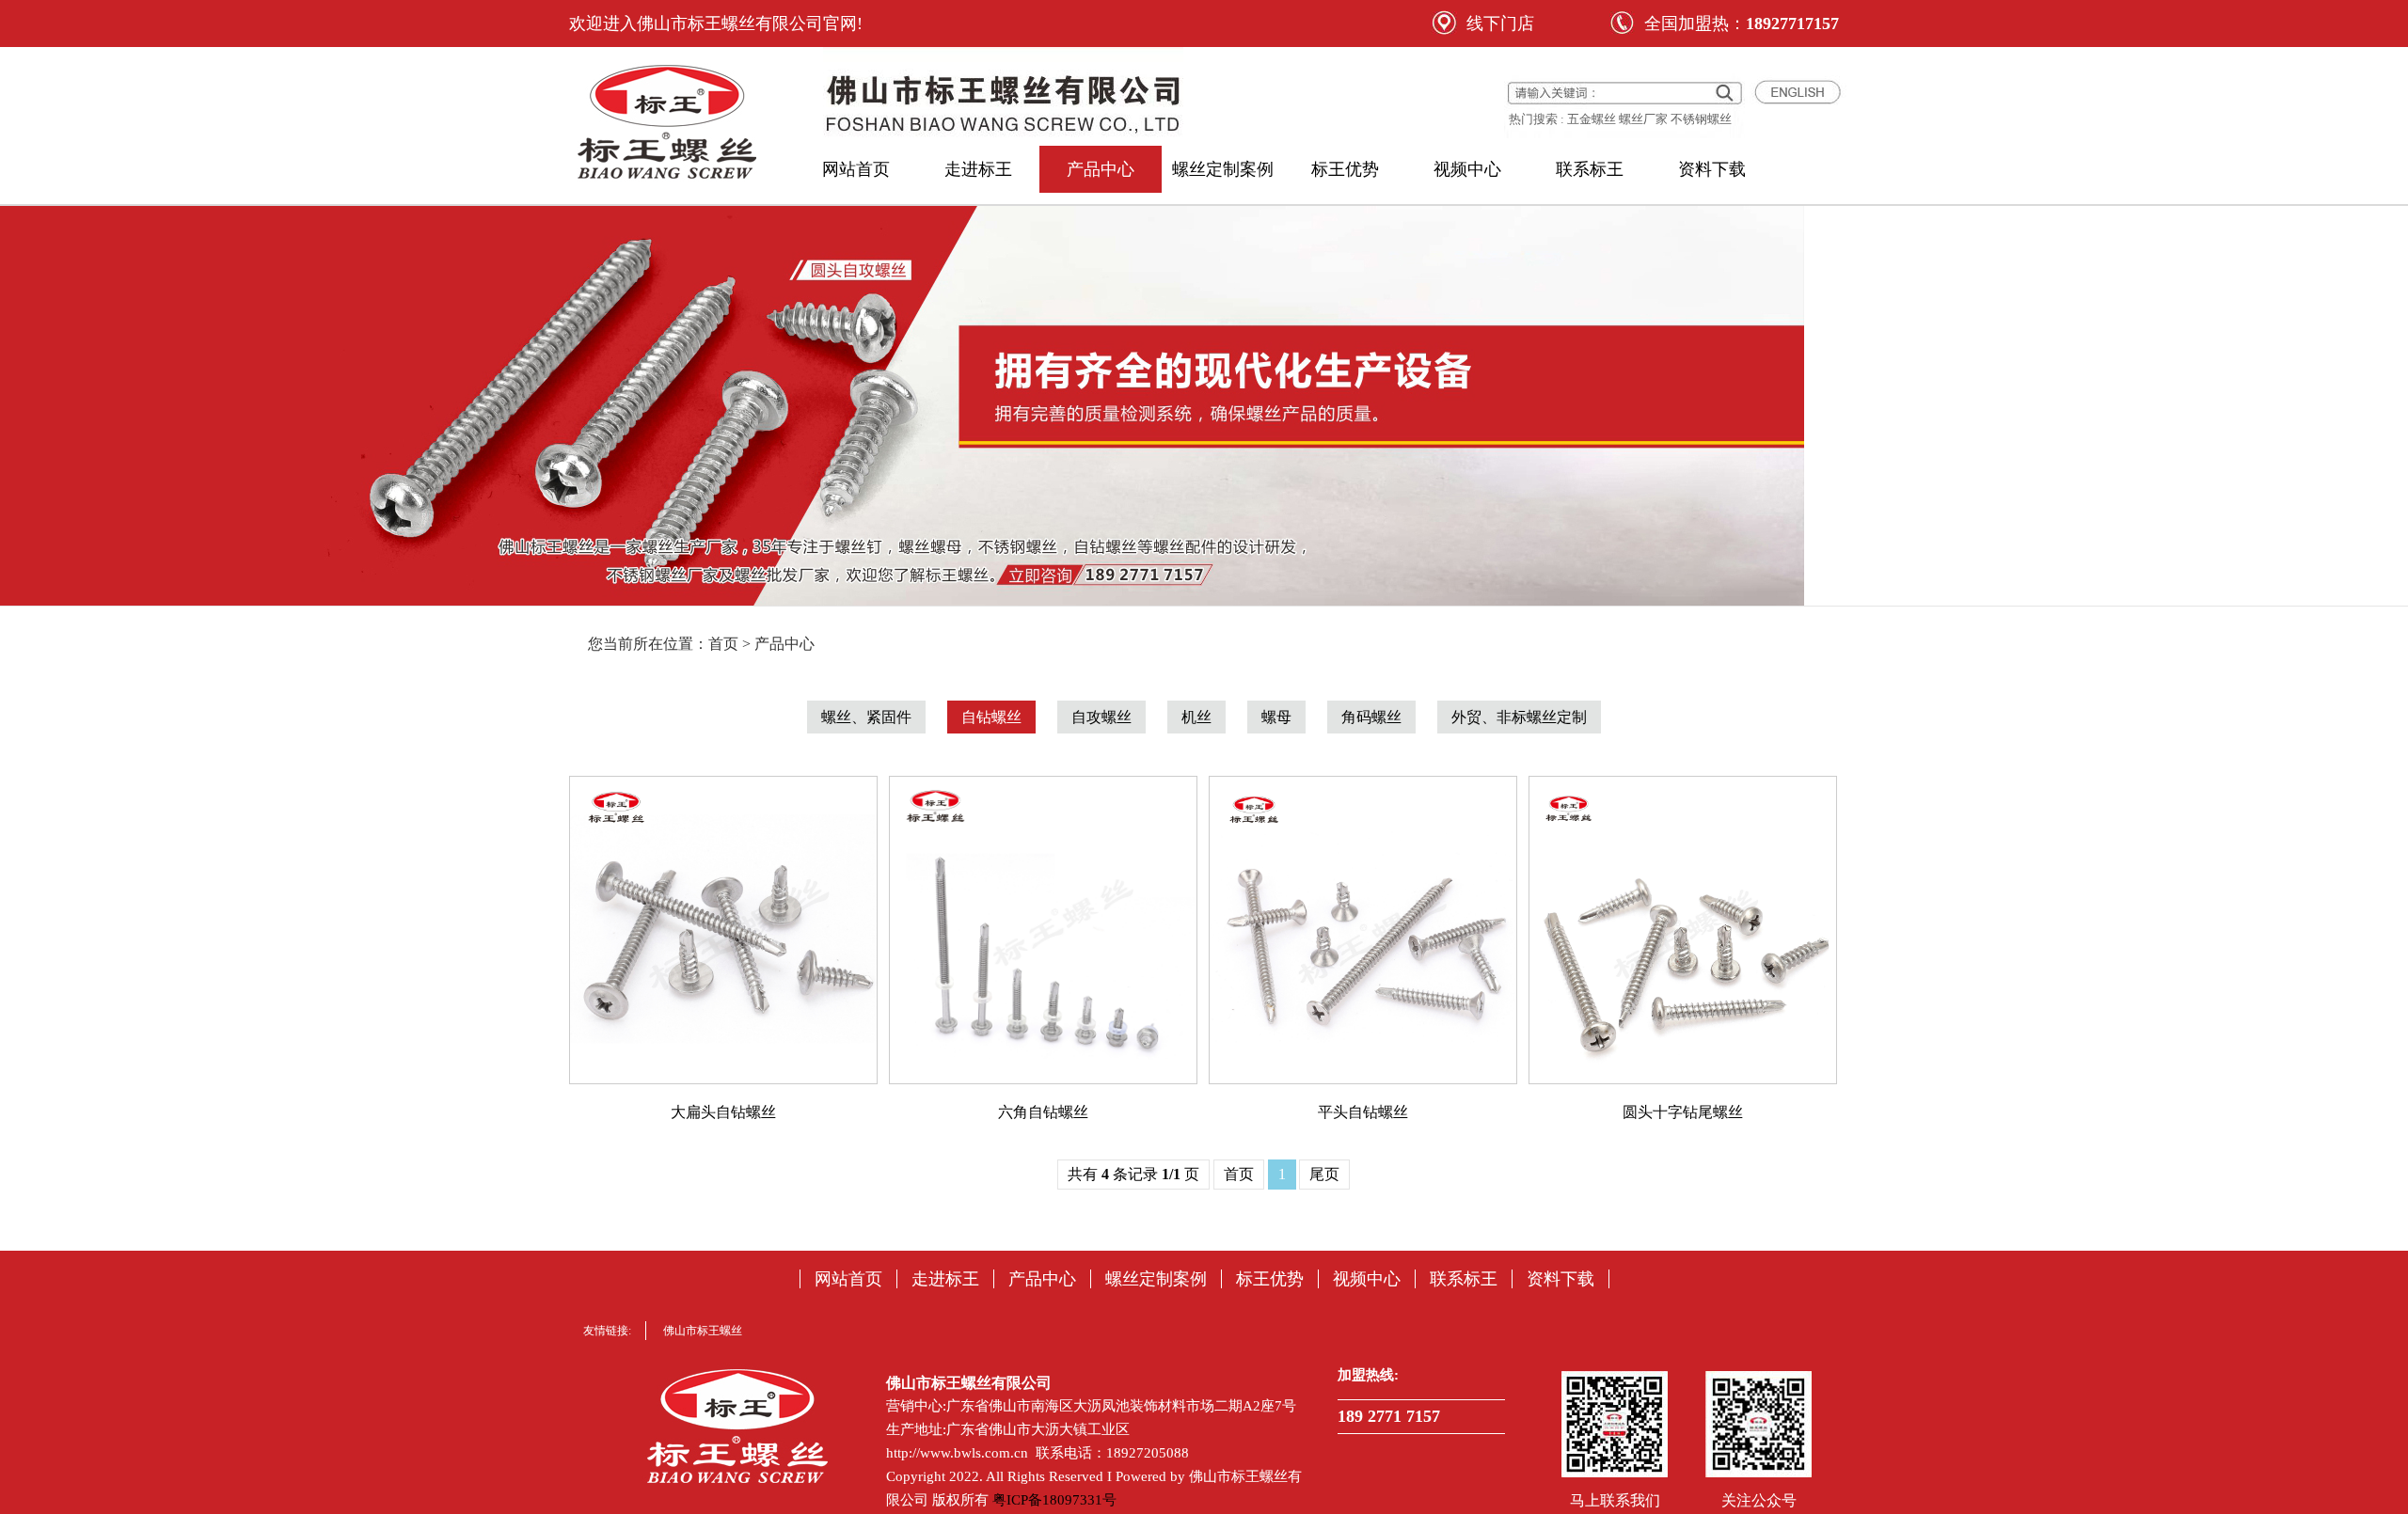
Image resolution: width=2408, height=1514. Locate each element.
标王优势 (1345, 169)
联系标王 (1590, 169)
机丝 (1196, 717)
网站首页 (856, 169)
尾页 (1324, 1174)
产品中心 (1101, 169)
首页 (1239, 1174)
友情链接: (607, 1331)
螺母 (1276, 717)
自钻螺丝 (991, 717)
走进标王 (978, 169)
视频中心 (1467, 169)
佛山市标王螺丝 (703, 1331)
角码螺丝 (1371, 717)
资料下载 (1712, 169)
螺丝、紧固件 (866, 717)
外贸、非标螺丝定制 (1519, 717)
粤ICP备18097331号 (1054, 1500)
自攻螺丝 (1101, 717)
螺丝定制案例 (1223, 169)
